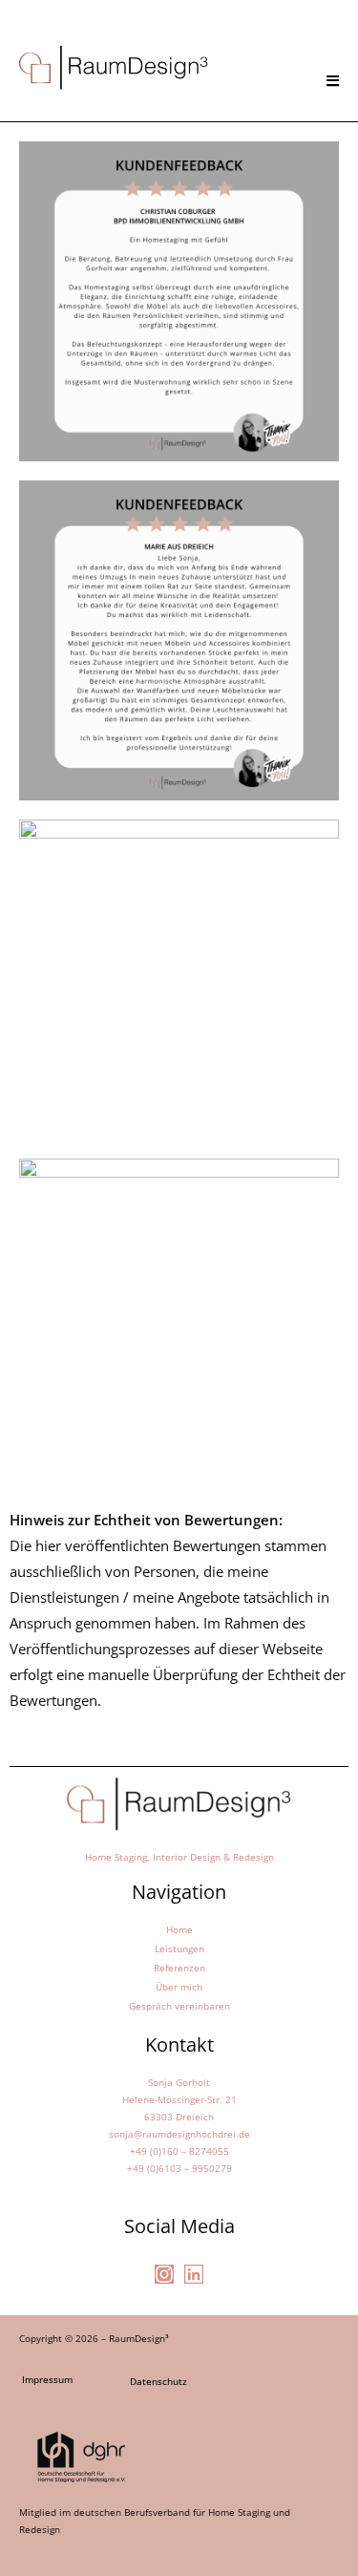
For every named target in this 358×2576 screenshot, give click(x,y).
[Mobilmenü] (334, 80)
